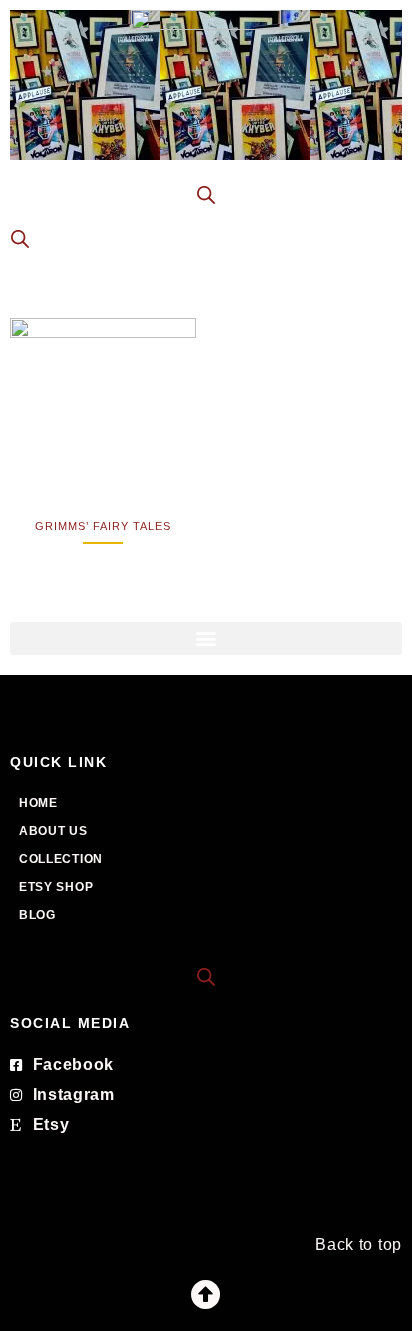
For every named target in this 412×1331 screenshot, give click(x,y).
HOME (38, 803)
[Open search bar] (206, 975)
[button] (206, 638)
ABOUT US (53, 831)
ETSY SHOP (56, 887)
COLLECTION (61, 859)
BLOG (37, 915)
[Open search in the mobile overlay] (206, 195)
